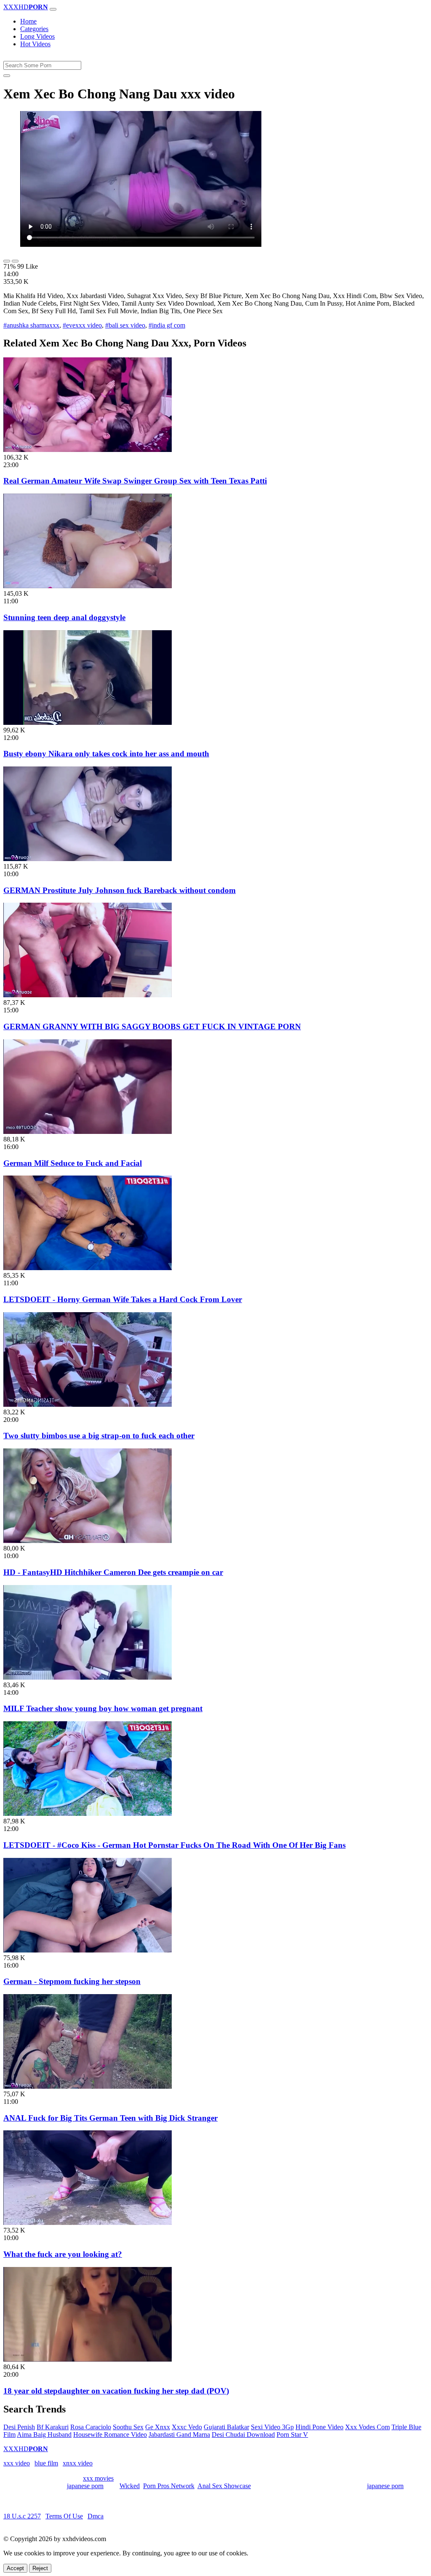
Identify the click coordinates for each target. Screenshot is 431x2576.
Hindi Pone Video (319, 2427)
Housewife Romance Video (110, 2435)
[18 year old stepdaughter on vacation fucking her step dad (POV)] (88, 2359)
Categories (34, 29)
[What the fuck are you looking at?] (88, 2223)
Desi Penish (19, 2427)
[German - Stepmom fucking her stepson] (88, 1950)
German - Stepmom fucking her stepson (72, 1981)
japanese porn (85, 2486)
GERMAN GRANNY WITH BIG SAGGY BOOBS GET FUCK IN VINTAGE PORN (152, 1026)
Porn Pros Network (169, 2486)
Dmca (96, 2516)
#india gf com (167, 325)
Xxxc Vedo (187, 2427)
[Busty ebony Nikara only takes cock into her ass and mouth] (88, 723)
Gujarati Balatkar (226, 2427)
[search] (7, 76)
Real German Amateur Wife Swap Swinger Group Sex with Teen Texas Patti (135, 481)
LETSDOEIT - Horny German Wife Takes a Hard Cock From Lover (123, 1299)
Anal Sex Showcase (224, 2486)
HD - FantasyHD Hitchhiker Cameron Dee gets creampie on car (113, 1572)
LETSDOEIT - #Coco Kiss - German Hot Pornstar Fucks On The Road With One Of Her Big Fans (174, 1845)
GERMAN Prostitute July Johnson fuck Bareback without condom (120, 890)
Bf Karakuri (53, 2427)
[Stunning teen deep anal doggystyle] (88, 586)
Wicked (130, 2486)
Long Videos (37, 36)
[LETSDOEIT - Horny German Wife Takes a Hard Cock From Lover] (88, 1268)
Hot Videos (35, 44)
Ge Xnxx (158, 2427)
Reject (40, 2568)
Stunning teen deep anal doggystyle (64, 617)
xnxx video (78, 2463)
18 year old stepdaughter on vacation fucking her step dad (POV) (116, 2391)
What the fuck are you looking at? (63, 2254)
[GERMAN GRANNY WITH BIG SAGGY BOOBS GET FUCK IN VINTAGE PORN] (88, 995)
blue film (46, 2463)
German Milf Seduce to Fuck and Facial (73, 1163)
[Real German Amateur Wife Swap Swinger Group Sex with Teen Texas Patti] (88, 450)
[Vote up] (7, 261)
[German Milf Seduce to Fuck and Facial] (88, 1132)
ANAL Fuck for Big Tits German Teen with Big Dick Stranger (110, 2118)
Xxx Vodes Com (367, 2427)
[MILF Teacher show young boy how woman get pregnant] (88, 1677)
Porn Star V (292, 2435)
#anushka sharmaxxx (31, 325)
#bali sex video (125, 325)
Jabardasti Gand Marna (179, 2435)
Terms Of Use (64, 2516)
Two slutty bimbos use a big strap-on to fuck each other (99, 1436)
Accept (15, 2568)
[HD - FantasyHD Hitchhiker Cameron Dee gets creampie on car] (88, 1541)
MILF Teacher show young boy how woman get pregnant (103, 1708)
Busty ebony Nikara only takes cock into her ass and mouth (106, 754)
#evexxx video (82, 325)
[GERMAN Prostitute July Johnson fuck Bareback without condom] (88, 859)
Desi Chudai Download (243, 2435)
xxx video (17, 2463)
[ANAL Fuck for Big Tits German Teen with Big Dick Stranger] (88, 2086)
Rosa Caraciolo (91, 2427)
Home (28, 21)
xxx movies (98, 2478)
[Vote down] (15, 261)
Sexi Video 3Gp (272, 2427)
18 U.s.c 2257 (22, 2516)
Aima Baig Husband (44, 2435)
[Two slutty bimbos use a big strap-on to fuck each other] (88, 1404)
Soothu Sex (128, 2427)
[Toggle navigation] (53, 9)
